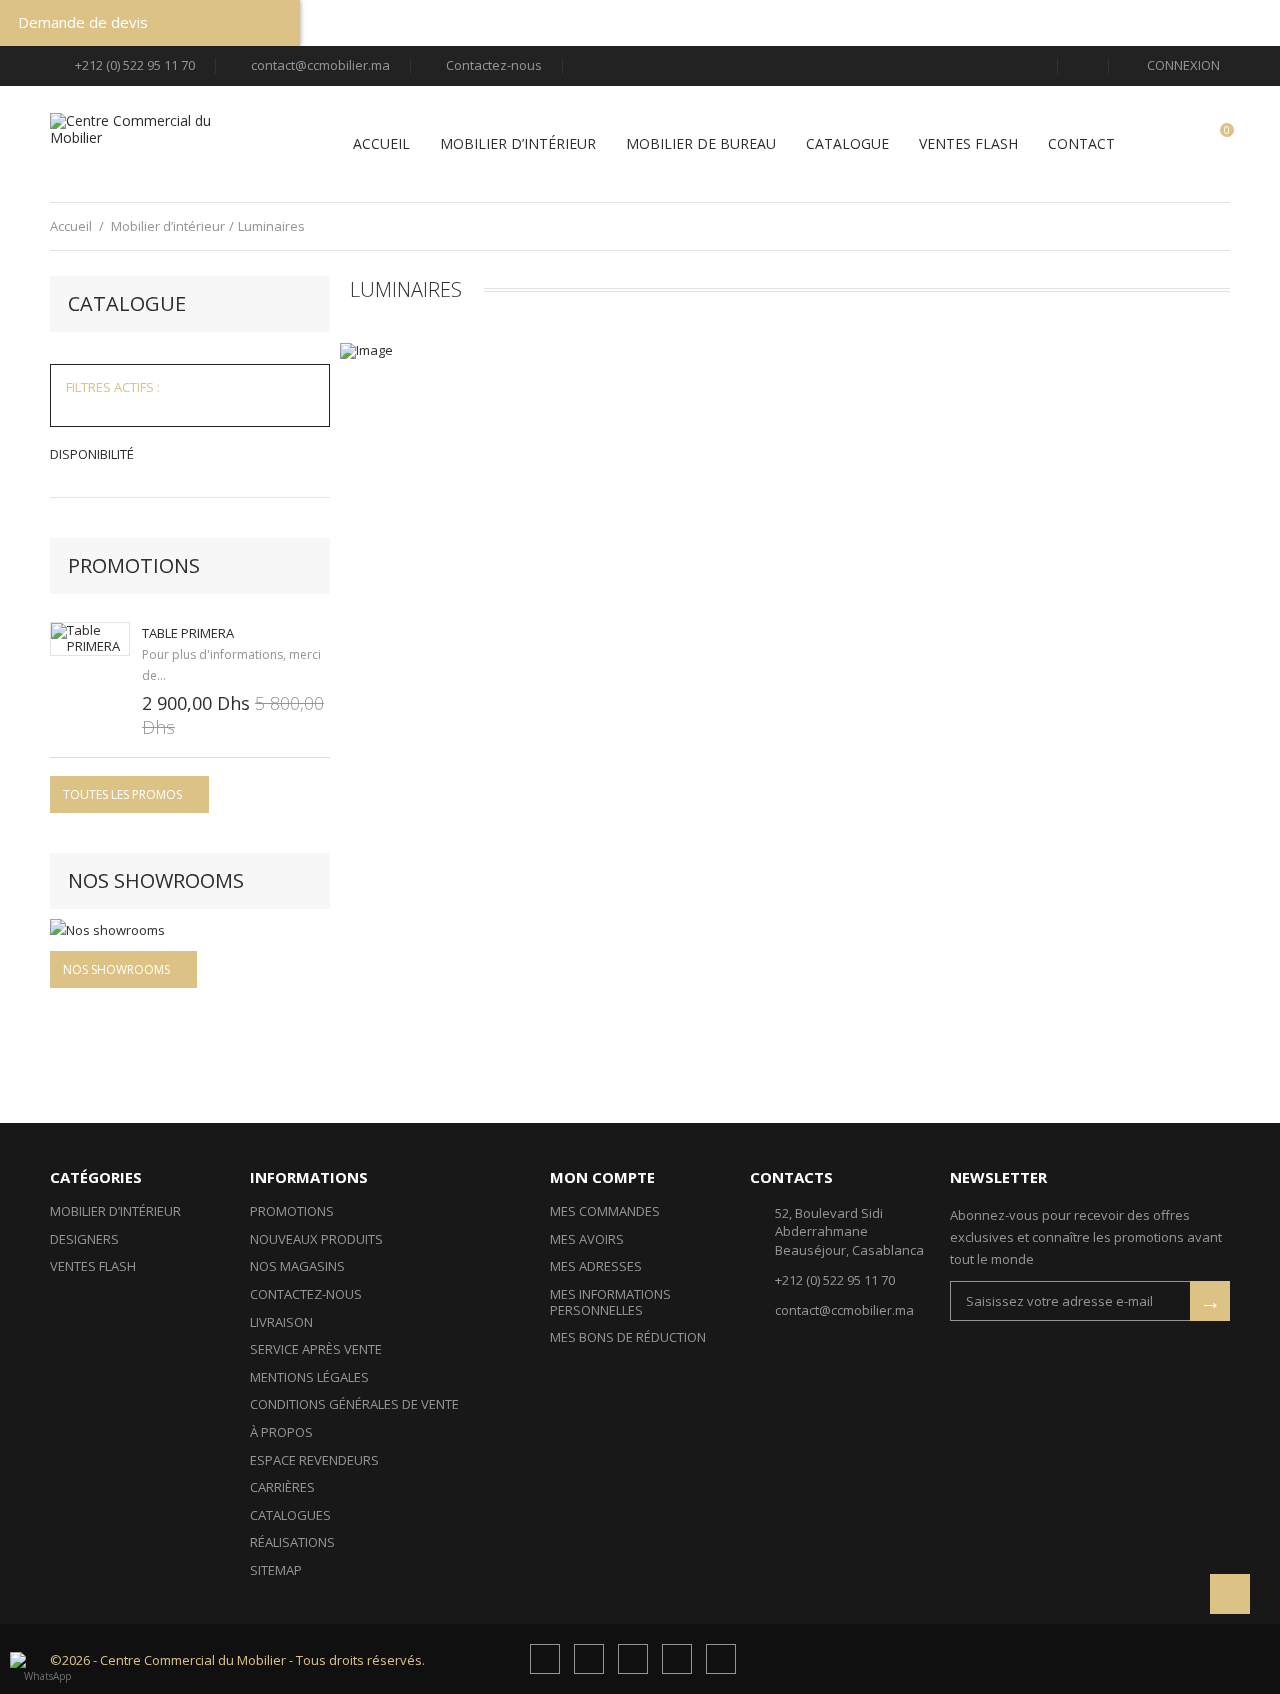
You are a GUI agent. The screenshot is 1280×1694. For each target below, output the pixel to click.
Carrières (282, 1487)
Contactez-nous (494, 65)
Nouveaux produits (316, 1239)
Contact (1081, 144)
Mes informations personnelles (610, 1302)
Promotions (134, 565)
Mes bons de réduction (628, 1337)
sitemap (276, 1570)
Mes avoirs (587, 1239)
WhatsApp (47, 1676)
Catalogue (847, 144)
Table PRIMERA (188, 633)
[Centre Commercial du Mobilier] (140, 144)
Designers (84, 1239)
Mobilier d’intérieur (518, 144)
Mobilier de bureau (701, 144)
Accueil (381, 144)
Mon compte (602, 1177)
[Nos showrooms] (190, 930)
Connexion (1182, 66)
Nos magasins (297, 1266)
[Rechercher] (1083, 65)
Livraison (281, 1322)
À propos (281, 1432)
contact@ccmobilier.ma (320, 65)
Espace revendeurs (314, 1460)
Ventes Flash (968, 144)
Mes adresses (596, 1266)
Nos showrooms (156, 880)
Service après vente (316, 1349)
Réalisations (292, 1542)
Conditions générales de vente (354, 1404)
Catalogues (290, 1515)
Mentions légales (309, 1377)
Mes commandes (605, 1211)
